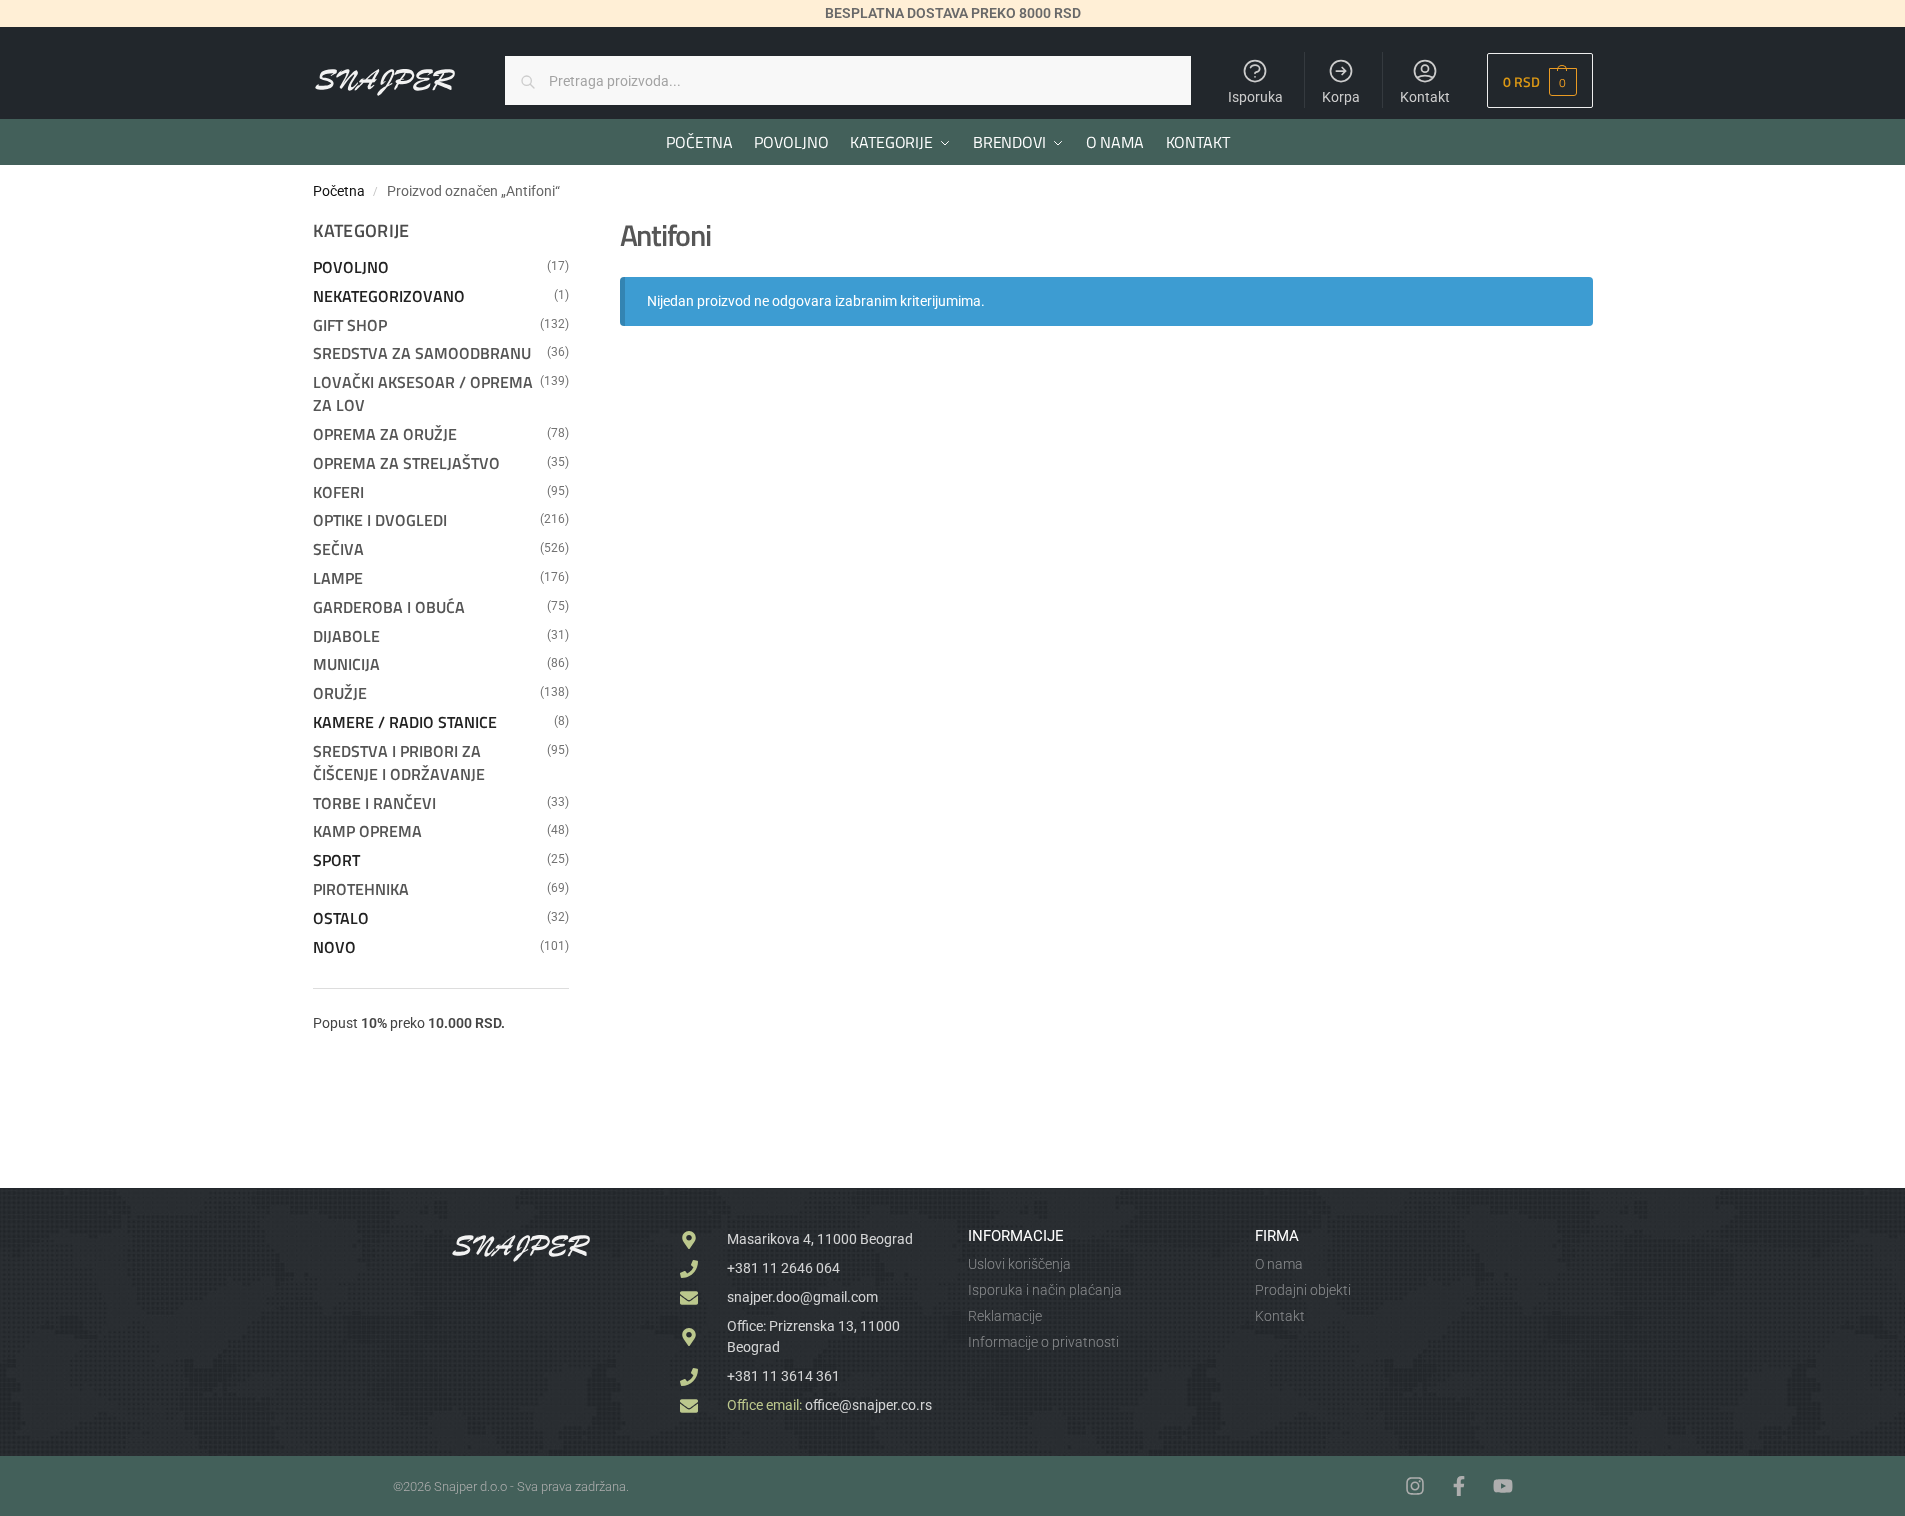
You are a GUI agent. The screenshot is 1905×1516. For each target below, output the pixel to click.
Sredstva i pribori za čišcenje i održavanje (399, 762)
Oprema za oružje (385, 434)
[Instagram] (1415, 1486)
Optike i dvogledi (380, 520)
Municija (346, 664)
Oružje (340, 693)
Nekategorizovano (389, 296)
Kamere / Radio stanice (405, 722)
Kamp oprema (367, 831)
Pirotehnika (361, 889)
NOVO (334, 947)
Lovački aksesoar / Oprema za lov (423, 393)
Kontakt (1425, 97)
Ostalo (341, 918)
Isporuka (1255, 97)
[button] (1539, 80)
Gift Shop (350, 325)
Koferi (338, 492)
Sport (336, 860)
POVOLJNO (351, 267)
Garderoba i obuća (389, 607)
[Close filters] (575, 228)
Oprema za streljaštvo (406, 463)
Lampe (338, 578)
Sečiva (338, 549)
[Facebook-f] (1459, 1486)
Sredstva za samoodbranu (422, 353)
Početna (339, 191)
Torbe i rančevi (374, 803)
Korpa (1341, 97)
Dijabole (346, 636)
